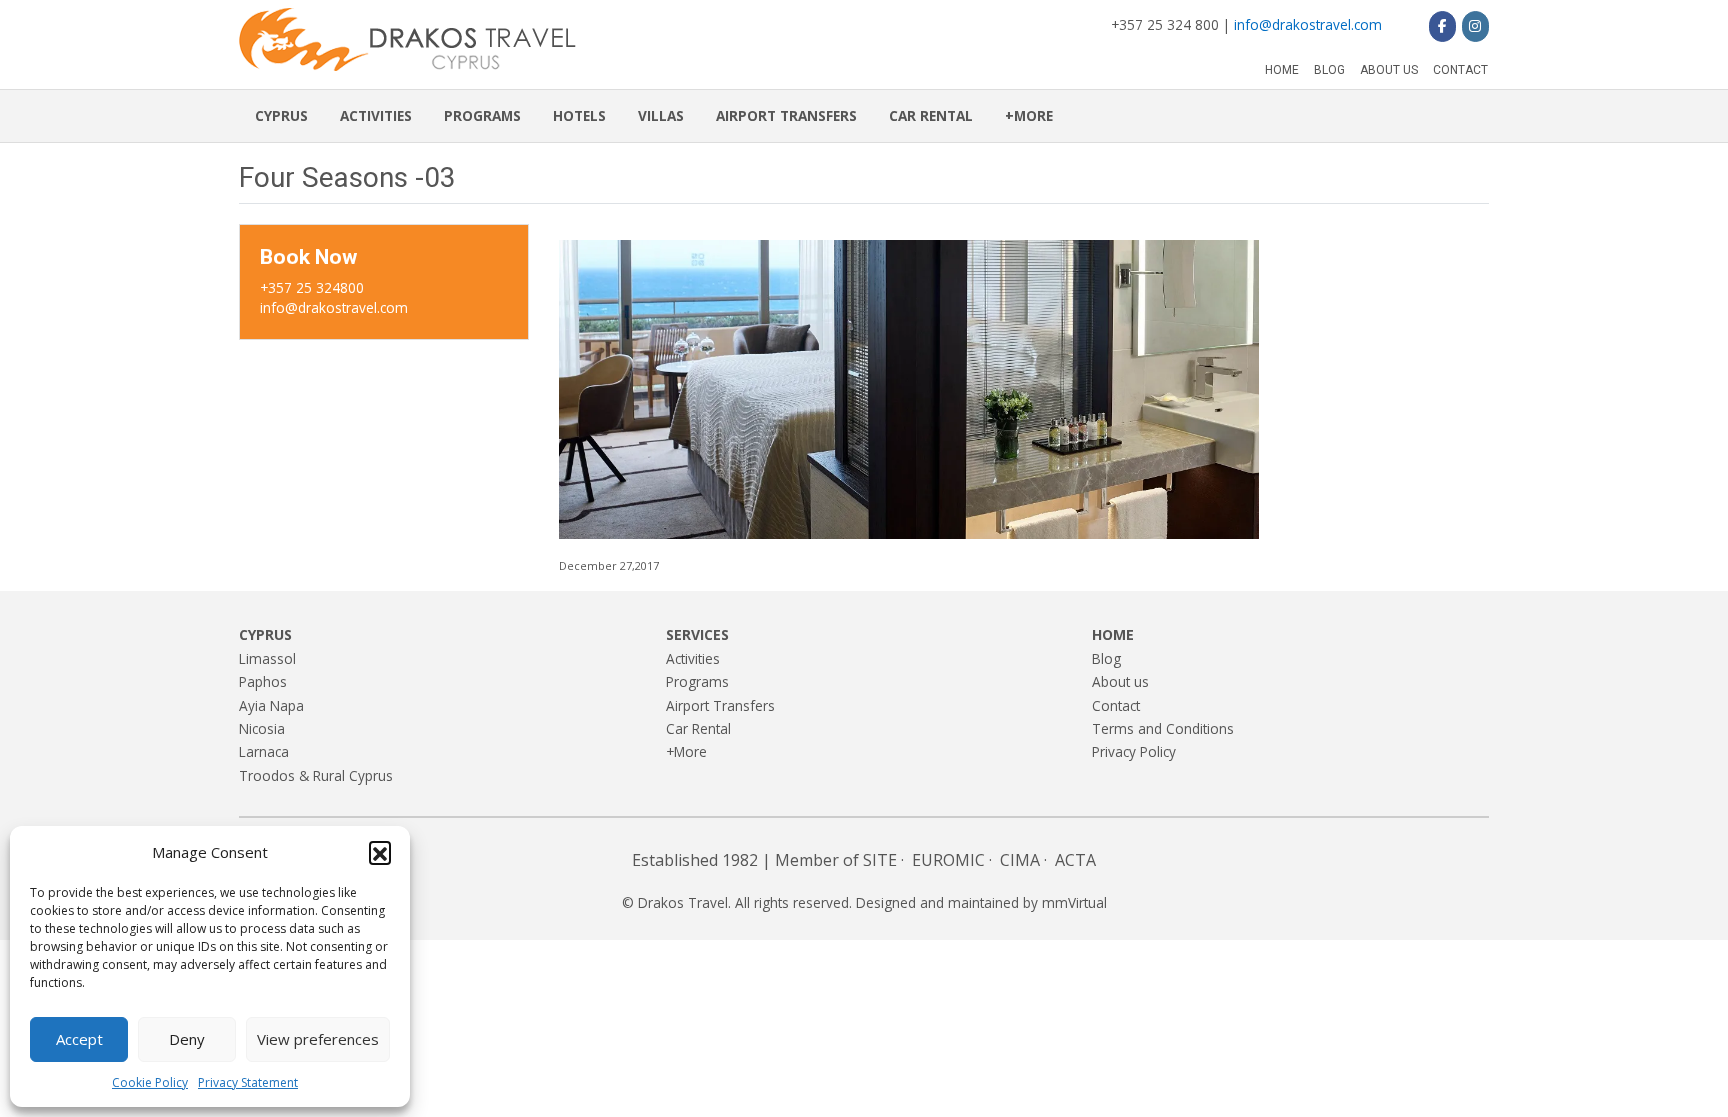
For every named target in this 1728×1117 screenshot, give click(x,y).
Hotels (579, 115)
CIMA (1020, 860)
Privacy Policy (1134, 751)
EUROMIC (948, 860)
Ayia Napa (271, 705)
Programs (482, 115)
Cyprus (281, 115)
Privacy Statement (248, 1082)
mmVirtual (1074, 902)
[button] (380, 852)
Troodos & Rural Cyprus (316, 775)
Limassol (267, 658)
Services (697, 634)
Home (1282, 70)
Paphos (263, 681)
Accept (79, 1039)
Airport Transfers (786, 115)
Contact (1460, 70)
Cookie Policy (150, 1082)
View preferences (318, 1039)
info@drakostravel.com (1308, 24)
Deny (187, 1039)
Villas (661, 115)
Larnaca (264, 751)
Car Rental (931, 115)
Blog (1329, 70)
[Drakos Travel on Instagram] (1475, 26)
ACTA (1075, 860)
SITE (880, 860)
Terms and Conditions (1163, 728)
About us (1389, 70)
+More (1029, 115)
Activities (376, 115)
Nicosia (262, 728)
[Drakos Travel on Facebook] (1442, 26)
